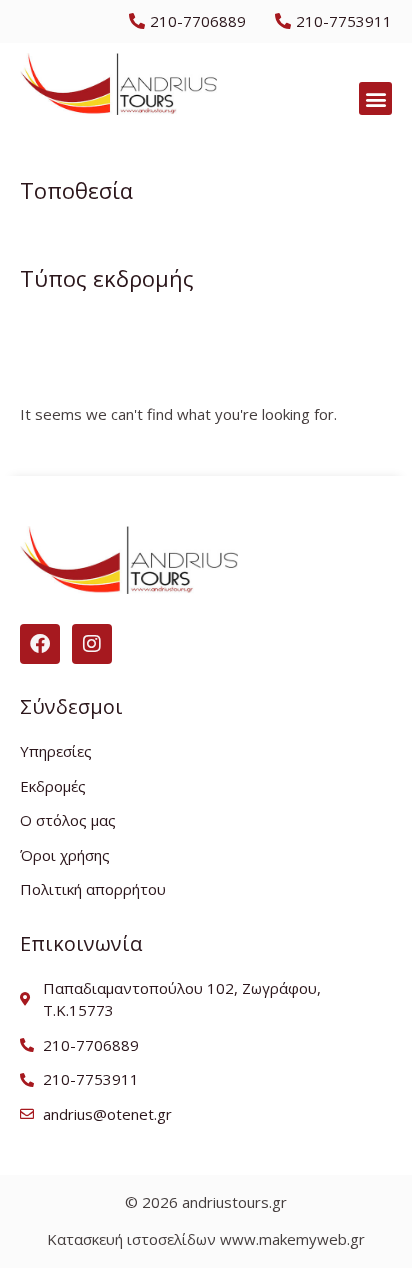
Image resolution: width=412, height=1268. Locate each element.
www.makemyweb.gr (292, 1239)
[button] (375, 98)
